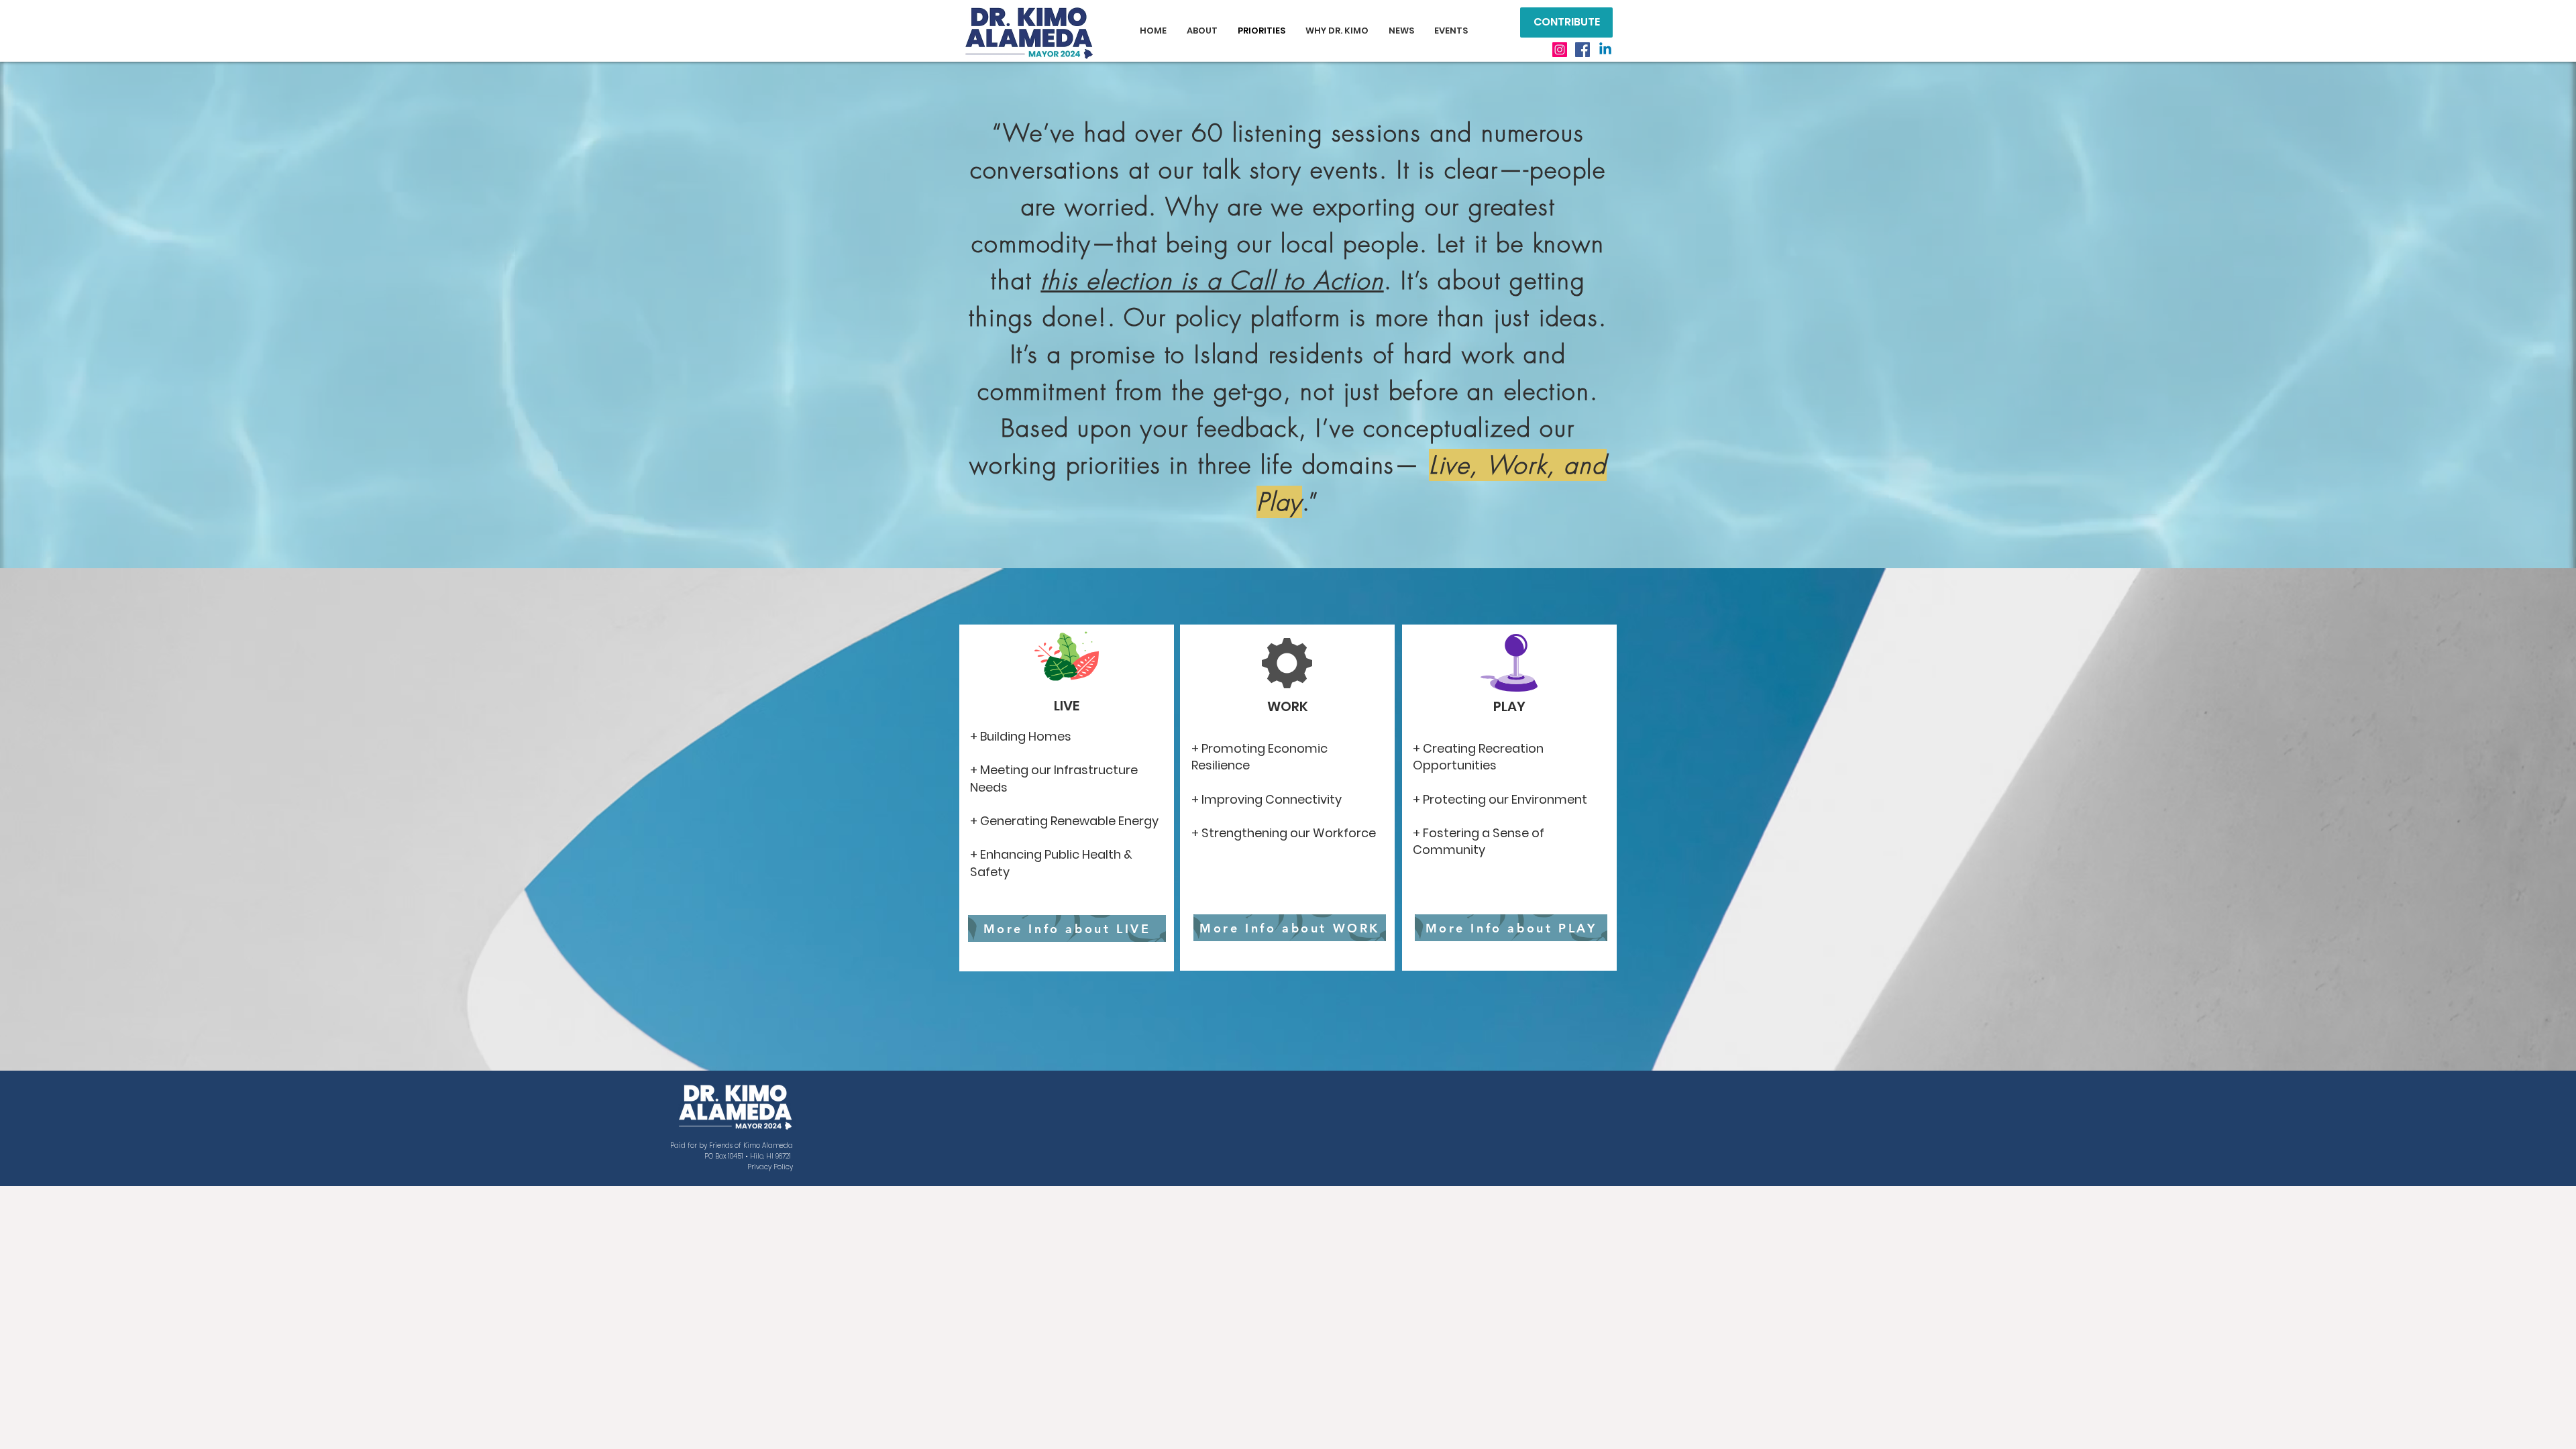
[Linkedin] (1605, 50)
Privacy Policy (770, 1167)
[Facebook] (1582, 50)
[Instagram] (1560, 50)
